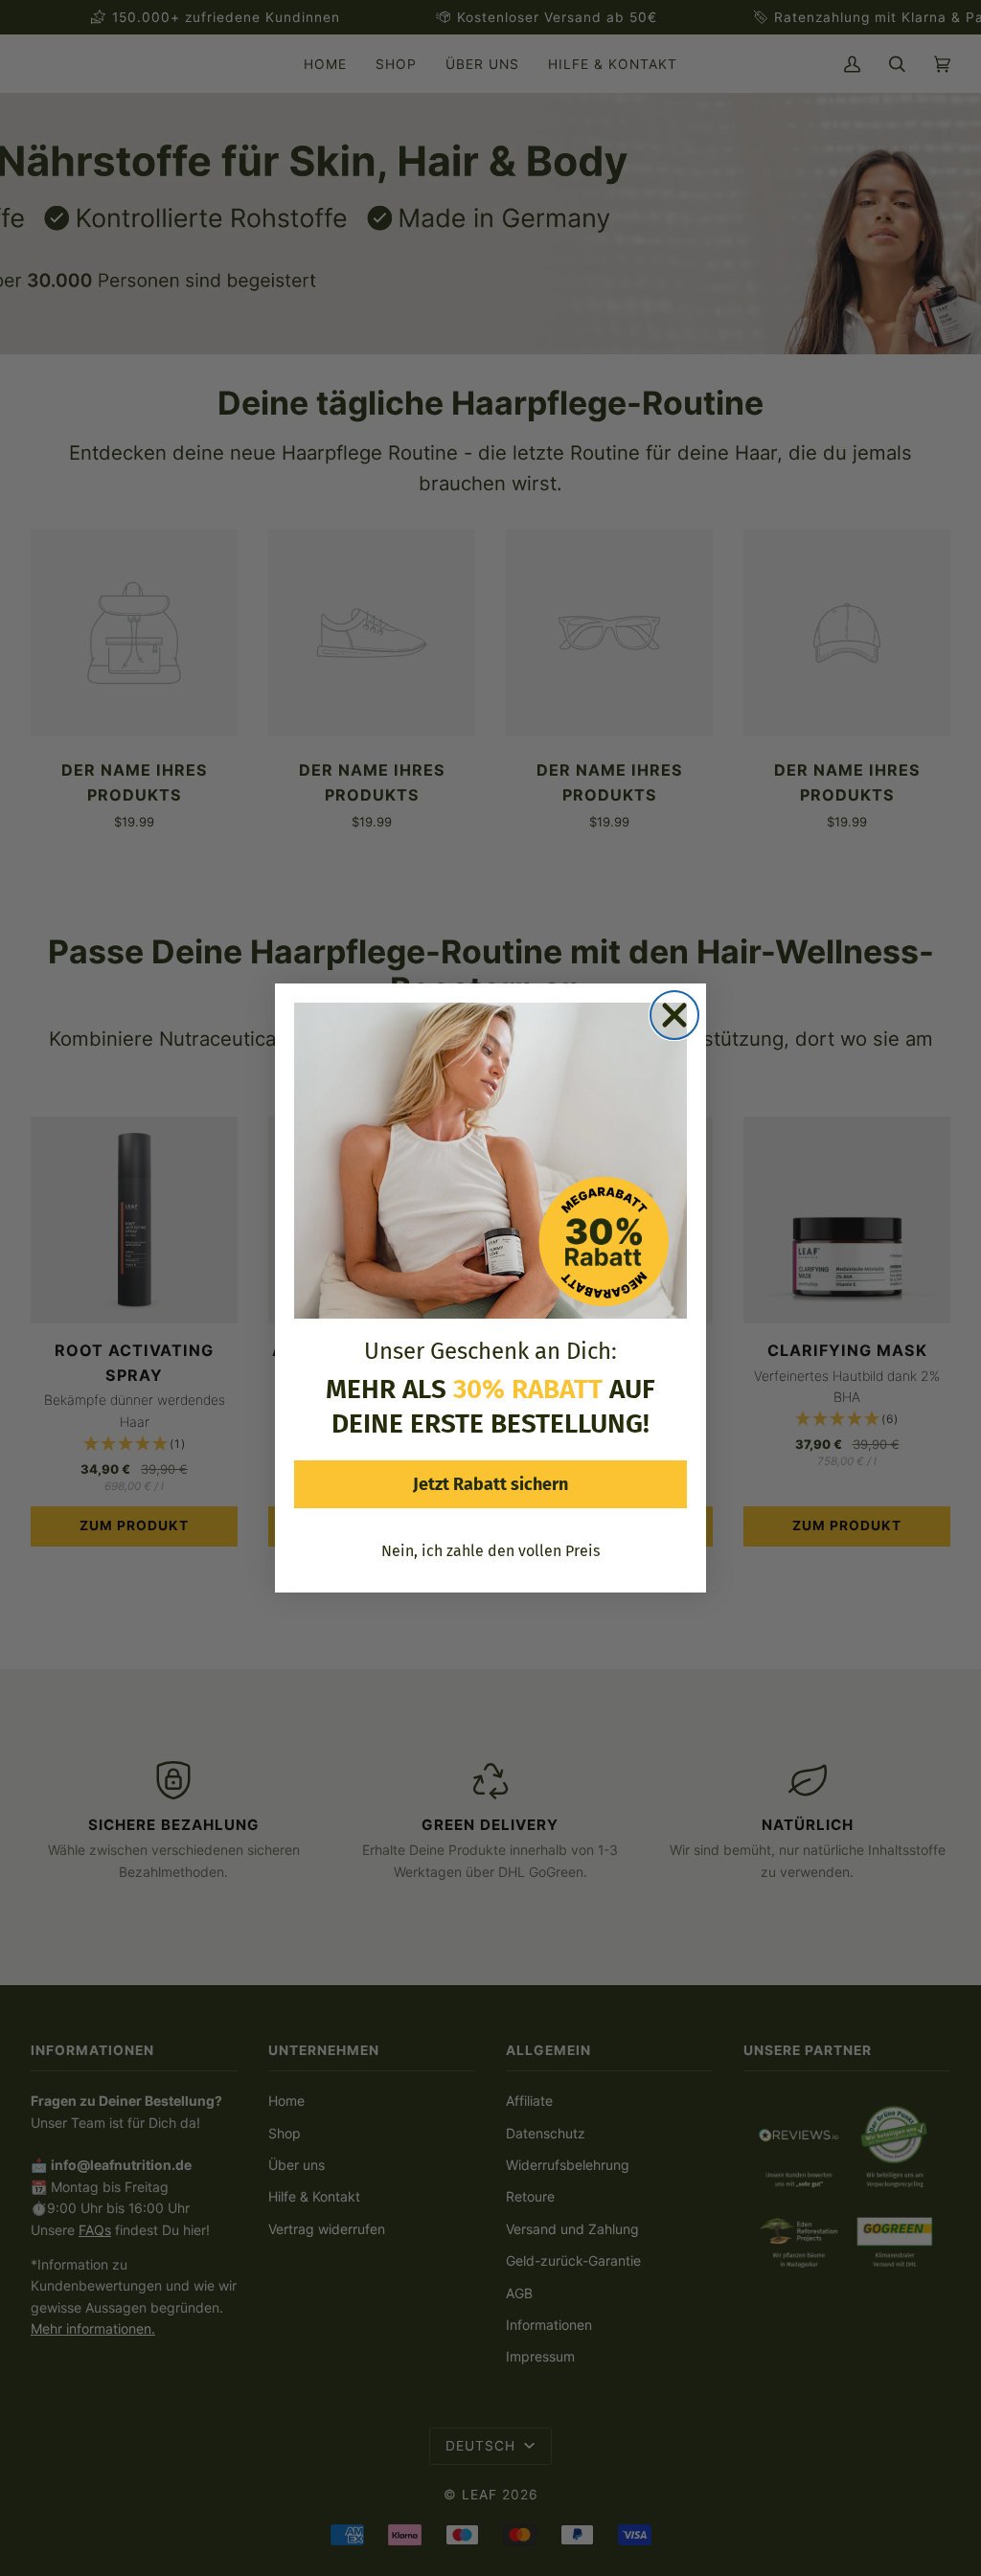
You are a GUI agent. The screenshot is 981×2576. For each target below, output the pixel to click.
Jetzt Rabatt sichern (490, 1484)
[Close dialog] (674, 1015)
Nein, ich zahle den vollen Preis (490, 1551)
